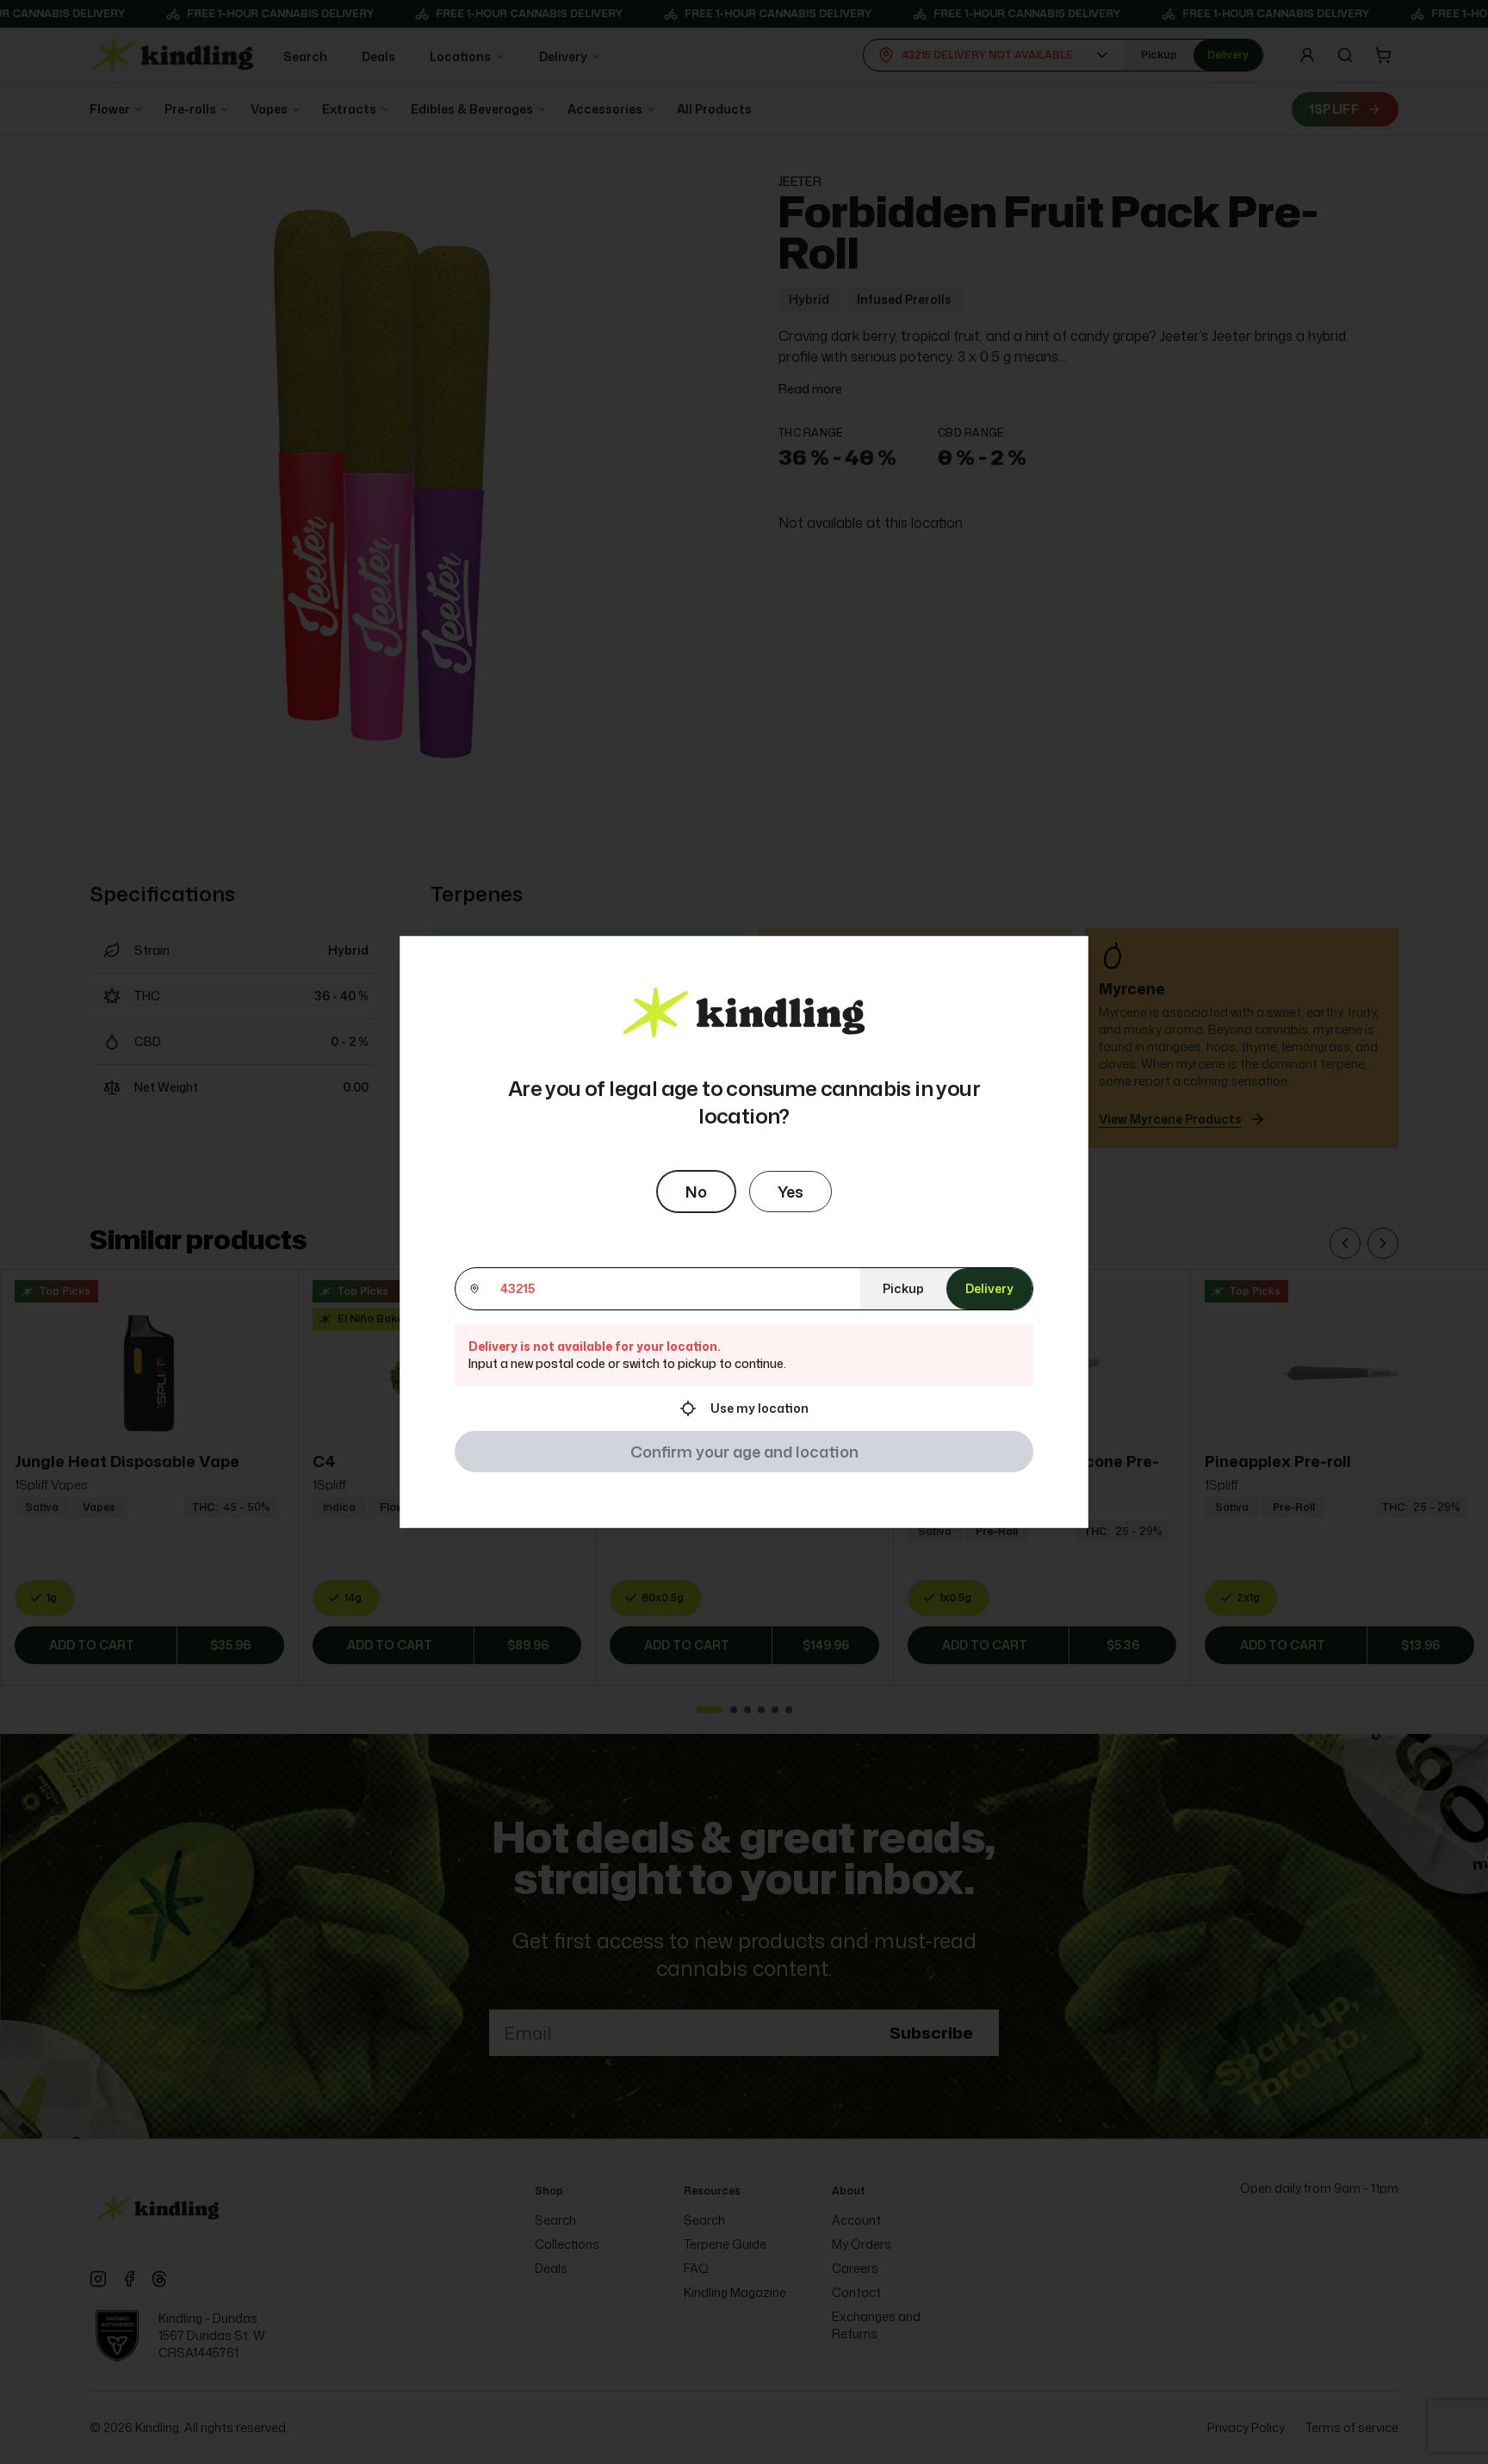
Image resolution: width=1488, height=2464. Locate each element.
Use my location (759, 1408)
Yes (790, 1192)
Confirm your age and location (744, 1452)
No (696, 1192)
